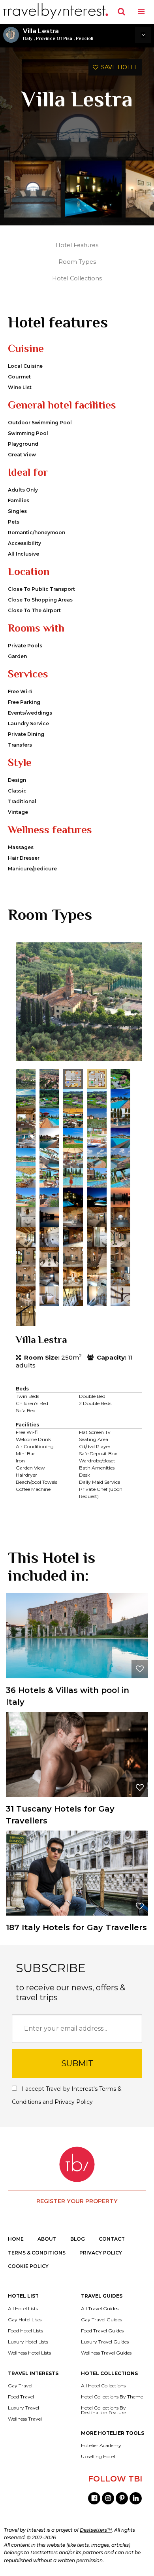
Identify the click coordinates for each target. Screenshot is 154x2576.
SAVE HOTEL (118, 67)
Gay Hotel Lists (25, 2320)
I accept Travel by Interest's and (67, 2095)
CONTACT (112, 2239)
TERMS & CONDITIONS (37, 2253)
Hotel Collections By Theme (112, 2397)
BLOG (78, 2239)
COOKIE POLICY (28, 2266)
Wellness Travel (25, 2419)
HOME (16, 2239)
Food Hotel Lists (25, 2331)
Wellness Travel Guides (106, 2353)
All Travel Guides (100, 2309)
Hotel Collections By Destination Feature (103, 2410)
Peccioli (85, 38)
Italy (28, 38)
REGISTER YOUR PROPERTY (77, 2201)
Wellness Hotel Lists (29, 2353)
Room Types (77, 262)
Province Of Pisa (54, 38)
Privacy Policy (74, 2102)
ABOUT (47, 2239)
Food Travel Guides (102, 2331)
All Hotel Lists (23, 2309)
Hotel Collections (77, 278)
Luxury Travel (23, 2408)
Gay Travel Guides (101, 2320)
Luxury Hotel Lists (28, 2342)
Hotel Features (77, 245)
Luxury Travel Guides (105, 2342)
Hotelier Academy (101, 2445)
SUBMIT (77, 2063)
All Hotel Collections (103, 2386)
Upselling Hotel (98, 2457)
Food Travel (21, 2397)
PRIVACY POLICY (101, 2253)
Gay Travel (20, 2386)
